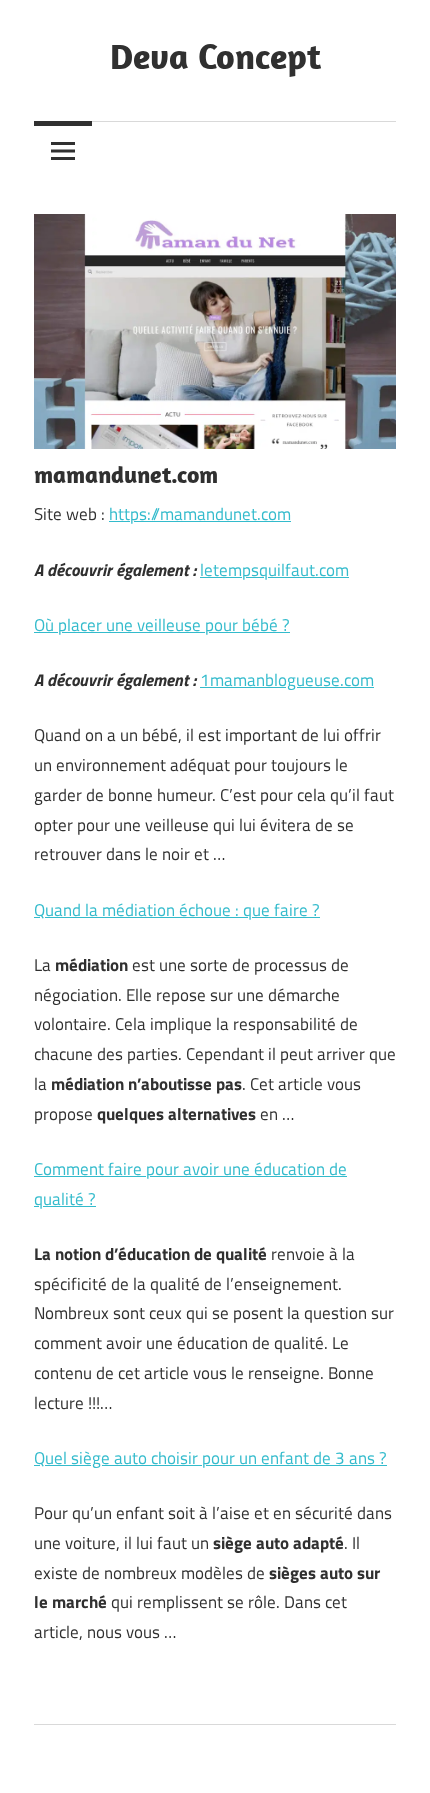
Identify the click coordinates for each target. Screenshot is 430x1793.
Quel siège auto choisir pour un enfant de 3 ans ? (210, 1458)
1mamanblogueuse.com (287, 680)
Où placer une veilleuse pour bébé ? (162, 625)
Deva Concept (215, 55)
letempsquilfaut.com (274, 570)
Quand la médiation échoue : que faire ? (177, 910)
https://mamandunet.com (200, 514)
